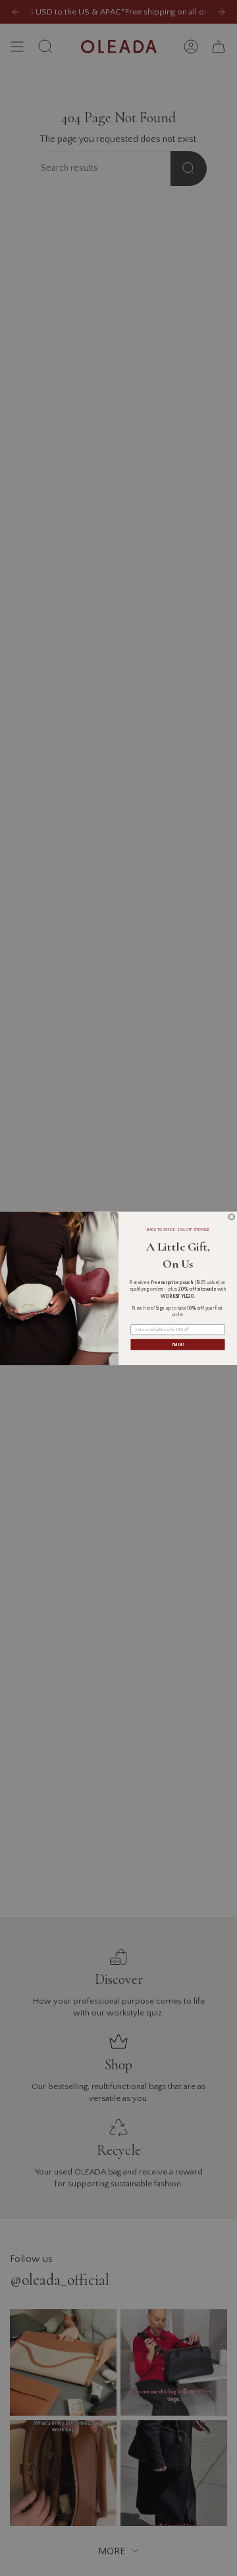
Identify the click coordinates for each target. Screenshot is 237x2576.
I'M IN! (178, 1344)
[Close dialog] (231, 1217)
